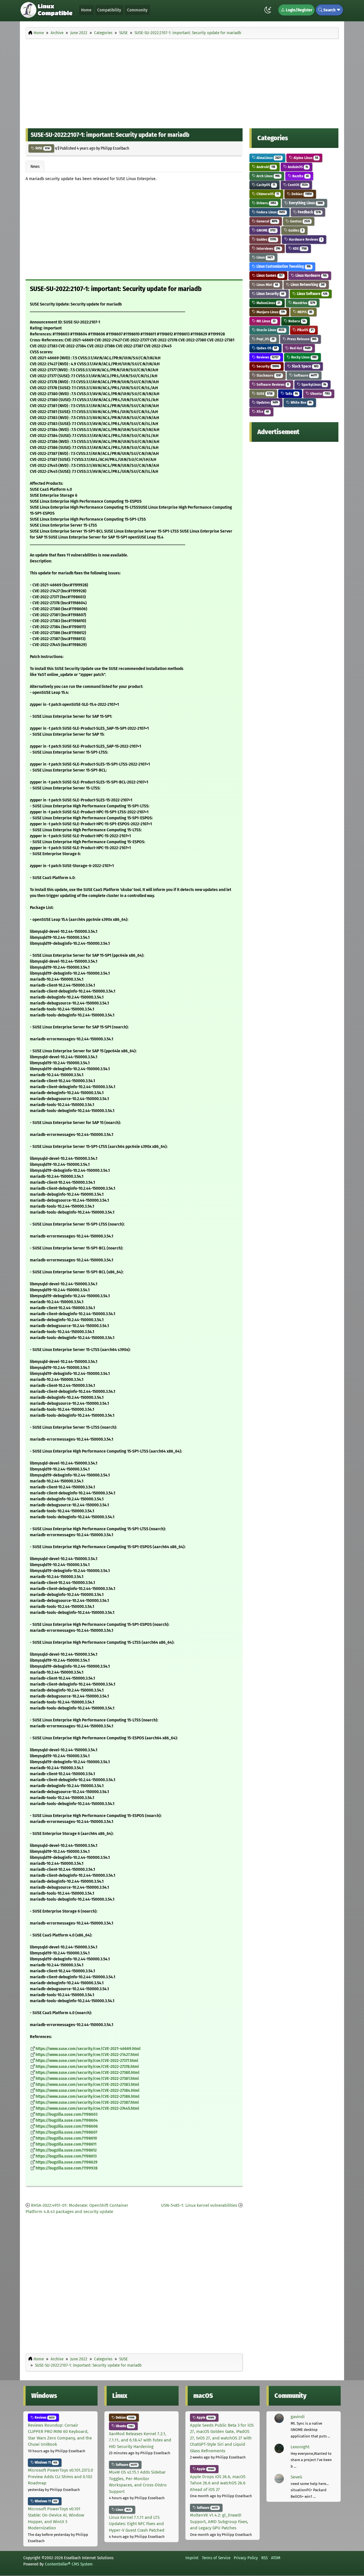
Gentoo (300, 221)
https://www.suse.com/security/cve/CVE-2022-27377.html (87, 2061)
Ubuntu (319, 394)
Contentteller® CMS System (69, 2564)
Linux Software (312, 294)
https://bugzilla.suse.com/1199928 (67, 2168)
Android (265, 167)
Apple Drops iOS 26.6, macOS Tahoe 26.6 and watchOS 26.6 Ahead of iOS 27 (218, 2483)
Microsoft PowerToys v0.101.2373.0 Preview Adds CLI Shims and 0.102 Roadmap (60, 2477)
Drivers (266, 203)
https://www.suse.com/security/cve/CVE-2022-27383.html (87, 2085)
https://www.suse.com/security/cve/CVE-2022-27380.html (87, 2073)
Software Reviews (272, 384)
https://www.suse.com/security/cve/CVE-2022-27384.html (87, 2091)
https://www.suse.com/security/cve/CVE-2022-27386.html (87, 2097)
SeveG (296, 2477)
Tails (291, 394)
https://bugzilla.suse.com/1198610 (66, 2138)
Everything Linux (305, 203)
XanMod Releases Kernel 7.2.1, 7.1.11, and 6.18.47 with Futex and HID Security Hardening (140, 2440)
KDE (299, 248)
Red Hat (300, 348)
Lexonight (300, 2447)
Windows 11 (45, 2462)
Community (137, 10)
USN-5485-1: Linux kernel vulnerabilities (199, 2205)
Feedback (309, 212)
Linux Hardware (311, 276)
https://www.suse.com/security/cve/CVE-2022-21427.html (87, 2055)
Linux (264, 257)
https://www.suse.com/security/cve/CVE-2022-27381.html (87, 2079)
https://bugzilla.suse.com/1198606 (67, 2126)
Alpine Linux (305, 158)
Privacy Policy (246, 2558)
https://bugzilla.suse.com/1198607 (66, 2132)
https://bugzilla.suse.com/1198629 (67, 2162)
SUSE (42, 148)
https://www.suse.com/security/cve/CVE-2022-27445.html (87, 2108)
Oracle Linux (270, 330)
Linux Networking (307, 285)
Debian (301, 194)
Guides (295, 230)
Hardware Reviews (305, 239)
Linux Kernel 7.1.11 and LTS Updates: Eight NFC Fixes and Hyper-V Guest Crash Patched (137, 2524)
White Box (301, 402)
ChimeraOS (267, 194)
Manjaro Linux (270, 312)
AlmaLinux (268, 158)
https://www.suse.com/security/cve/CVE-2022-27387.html (87, 2102)
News (35, 166)
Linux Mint (267, 285)
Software (305, 375)
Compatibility (109, 10)
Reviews (267, 357)
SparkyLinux (313, 384)
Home (86, 10)
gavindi (298, 2417)
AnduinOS (297, 167)
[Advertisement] (182, 82)
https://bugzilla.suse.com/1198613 (66, 2156)
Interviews (268, 248)
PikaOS (305, 330)
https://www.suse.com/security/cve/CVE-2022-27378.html (87, 2067)
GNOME (266, 230)
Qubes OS (266, 348)
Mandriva (304, 303)
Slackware (268, 375)
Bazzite (300, 176)
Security (267, 366)
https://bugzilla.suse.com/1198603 (67, 2114)
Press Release (301, 339)
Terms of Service (216, 2558)
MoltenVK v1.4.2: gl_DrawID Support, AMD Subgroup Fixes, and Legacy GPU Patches (219, 2522)
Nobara (296, 321)
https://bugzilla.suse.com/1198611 (66, 2144)
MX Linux (266, 321)
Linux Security (270, 294)
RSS (264, 2558)
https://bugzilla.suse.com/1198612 (66, 2150)
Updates (267, 402)
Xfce (262, 412)
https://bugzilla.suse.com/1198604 (67, 2120)
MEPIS (304, 312)
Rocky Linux (303, 357)
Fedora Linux (270, 212)
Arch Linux (268, 176)
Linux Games (269, 276)
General (266, 221)
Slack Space (305, 366)
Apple (205, 2418)
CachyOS (265, 185)
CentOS (297, 185)
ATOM (276, 2558)
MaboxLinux (268, 303)
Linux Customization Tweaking (283, 266)
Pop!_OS (265, 339)
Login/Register (299, 10)
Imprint (192, 2558)
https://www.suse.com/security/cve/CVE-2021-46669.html (88, 2049)
